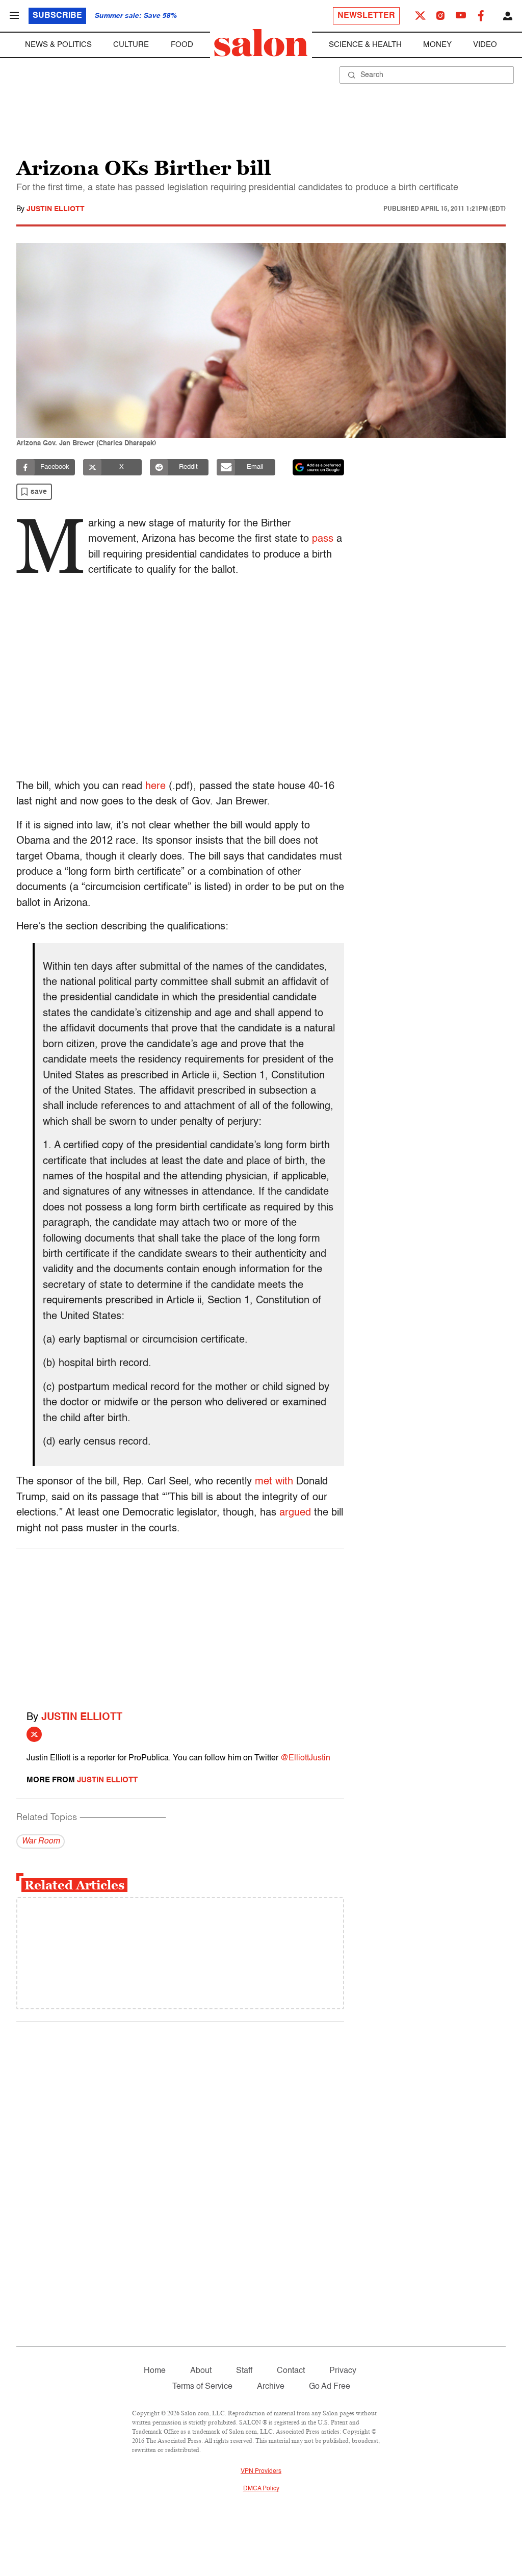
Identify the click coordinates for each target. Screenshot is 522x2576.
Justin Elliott (56, 209)
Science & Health (365, 45)
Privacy (343, 2371)
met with (274, 1482)
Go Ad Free (330, 2387)
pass (323, 539)
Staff (244, 2371)
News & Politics (58, 45)
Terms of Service (202, 2387)
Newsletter (366, 16)
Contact (291, 2371)
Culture (131, 45)
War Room (41, 1841)
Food (182, 45)
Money (437, 45)
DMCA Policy (261, 2489)
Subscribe (57, 16)
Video (485, 45)
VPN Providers (261, 2471)
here (155, 787)
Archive (271, 2387)
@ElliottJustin (305, 1758)
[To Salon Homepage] (261, 43)
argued (295, 1513)
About (201, 2371)
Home (155, 2371)
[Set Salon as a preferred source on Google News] (319, 467)
